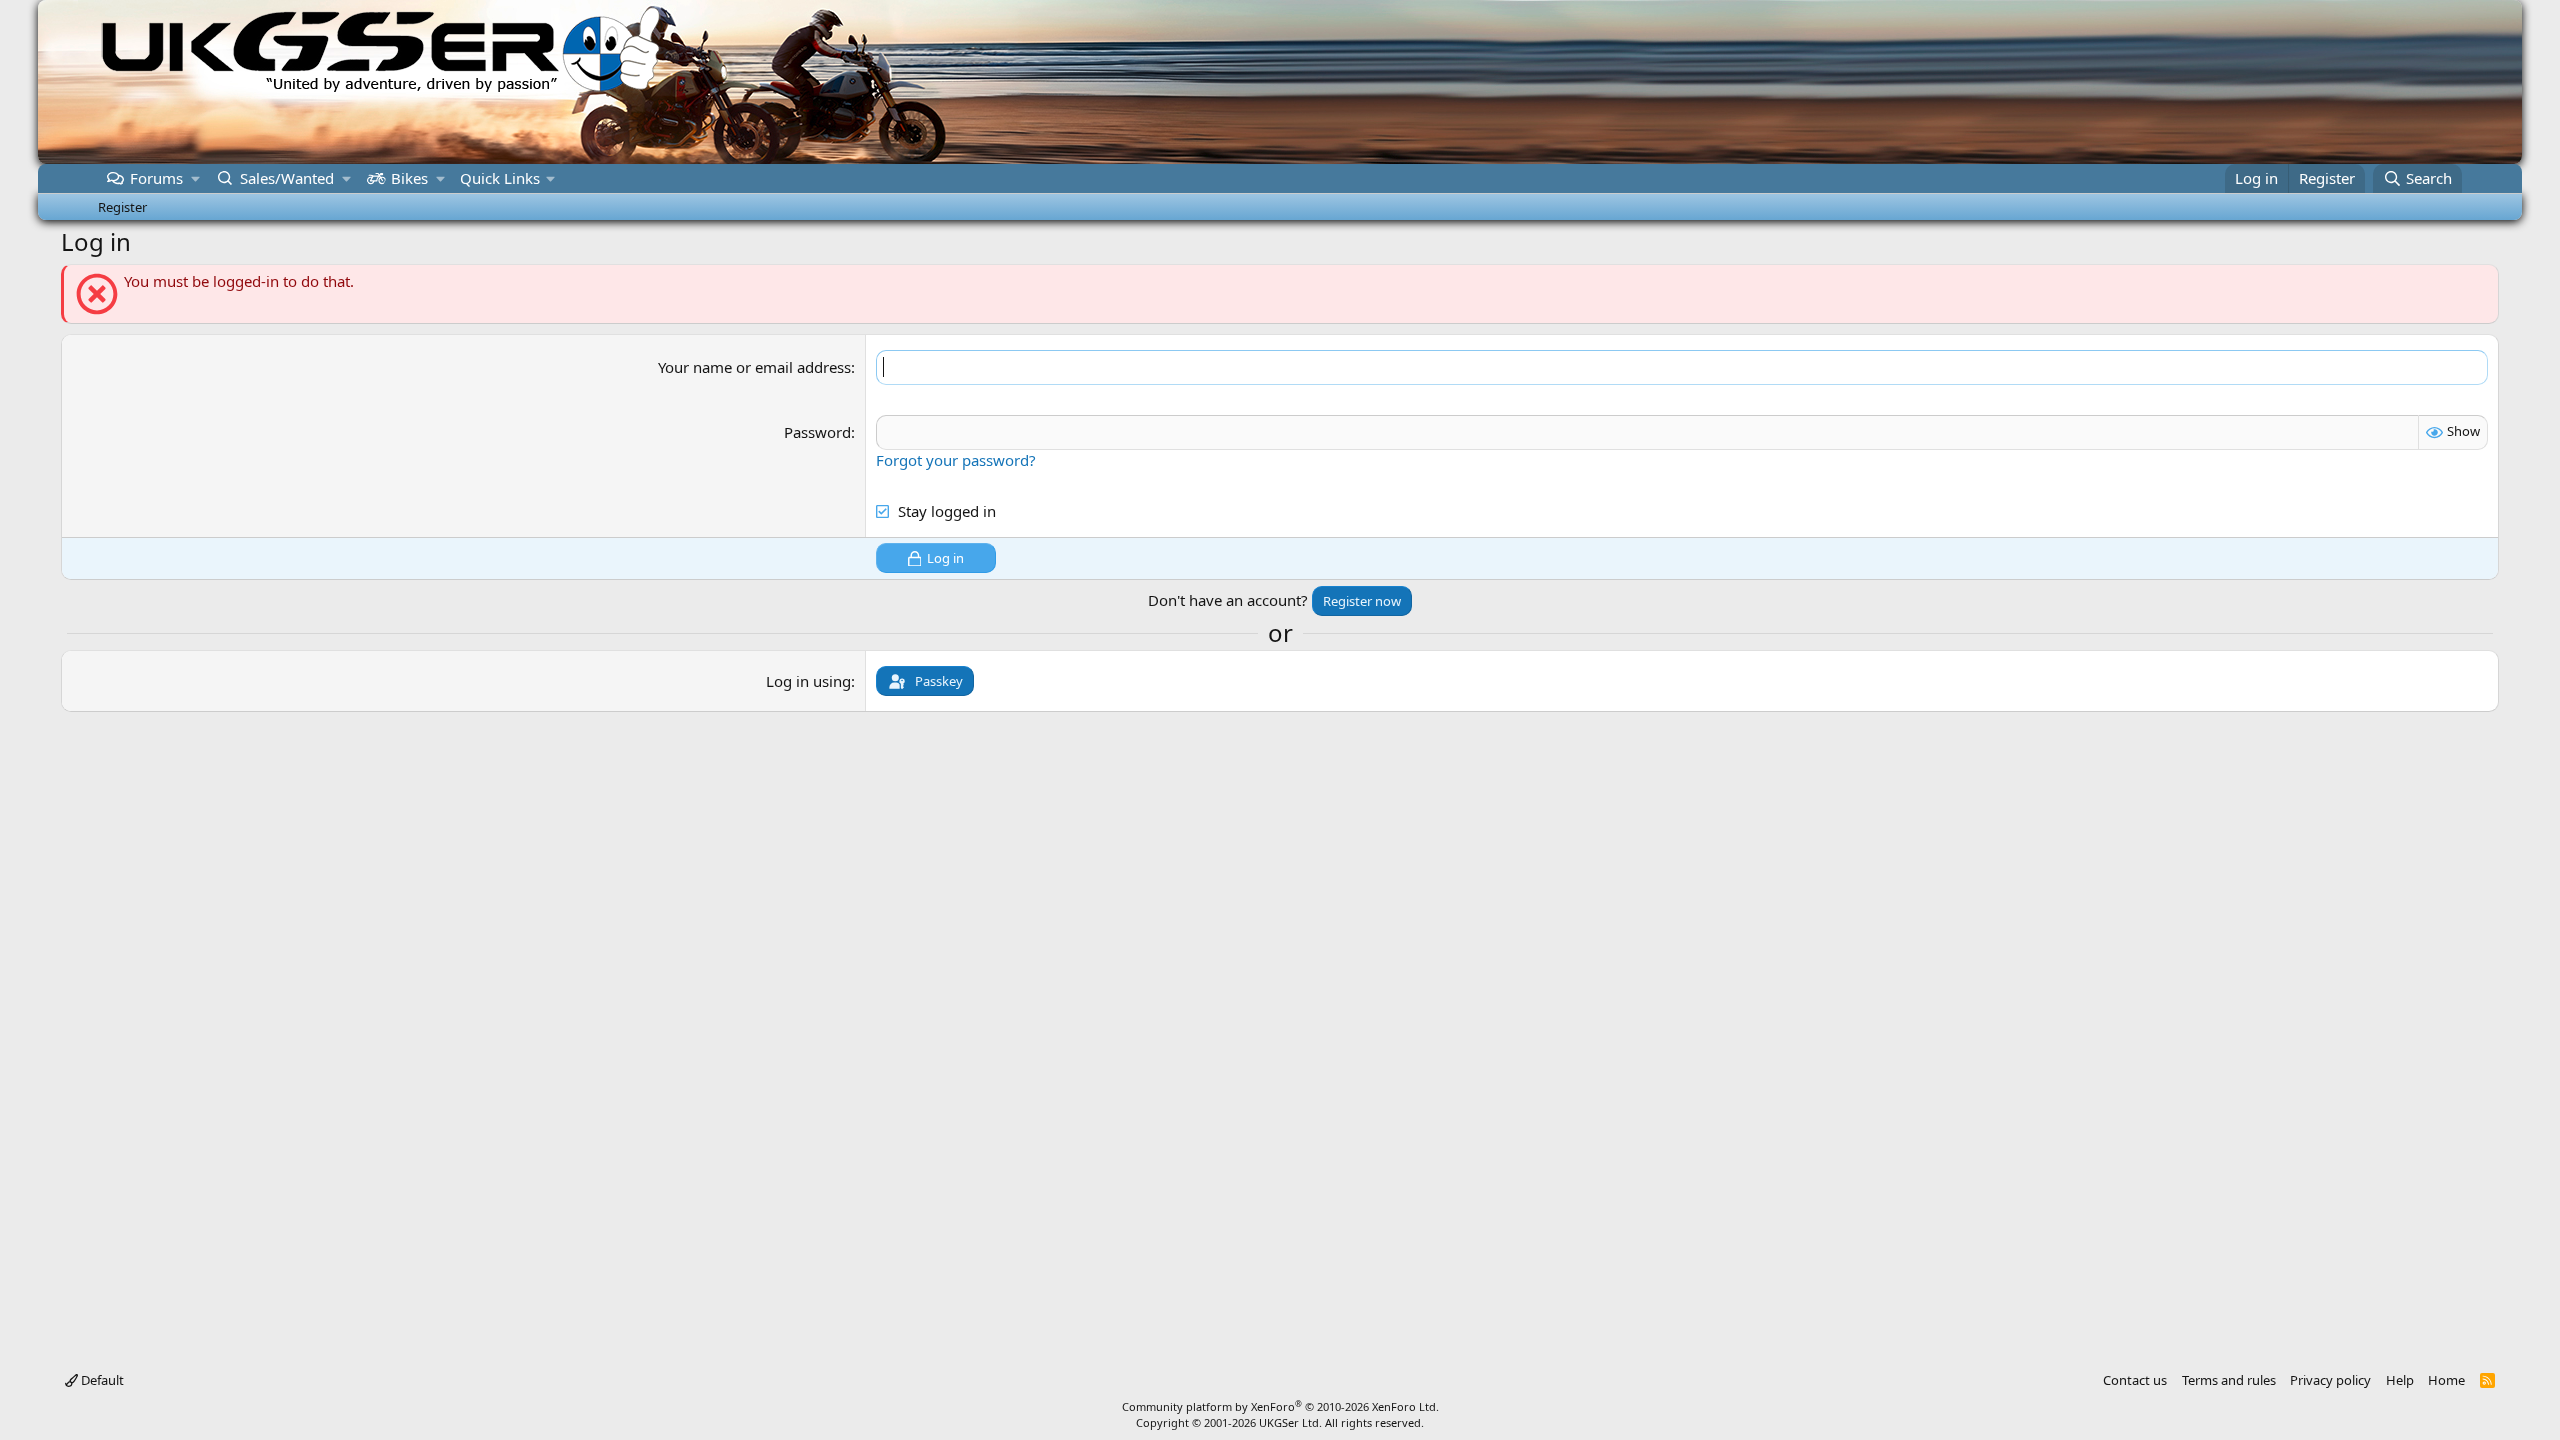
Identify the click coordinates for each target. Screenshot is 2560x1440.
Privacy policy (2330, 1380)
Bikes (409, 178)
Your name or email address (754, 367)
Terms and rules (2229, 1380)
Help (2400, 1380)
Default (101, 1380)
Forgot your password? (956, 460)
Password (817, 432)
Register (122, 207)
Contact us (2135, 1380)
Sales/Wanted (287, 178)
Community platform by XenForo (1280, 1406)
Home (2446, 1380)
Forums (156, 178)
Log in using (808, 681)
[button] (195, 178)
